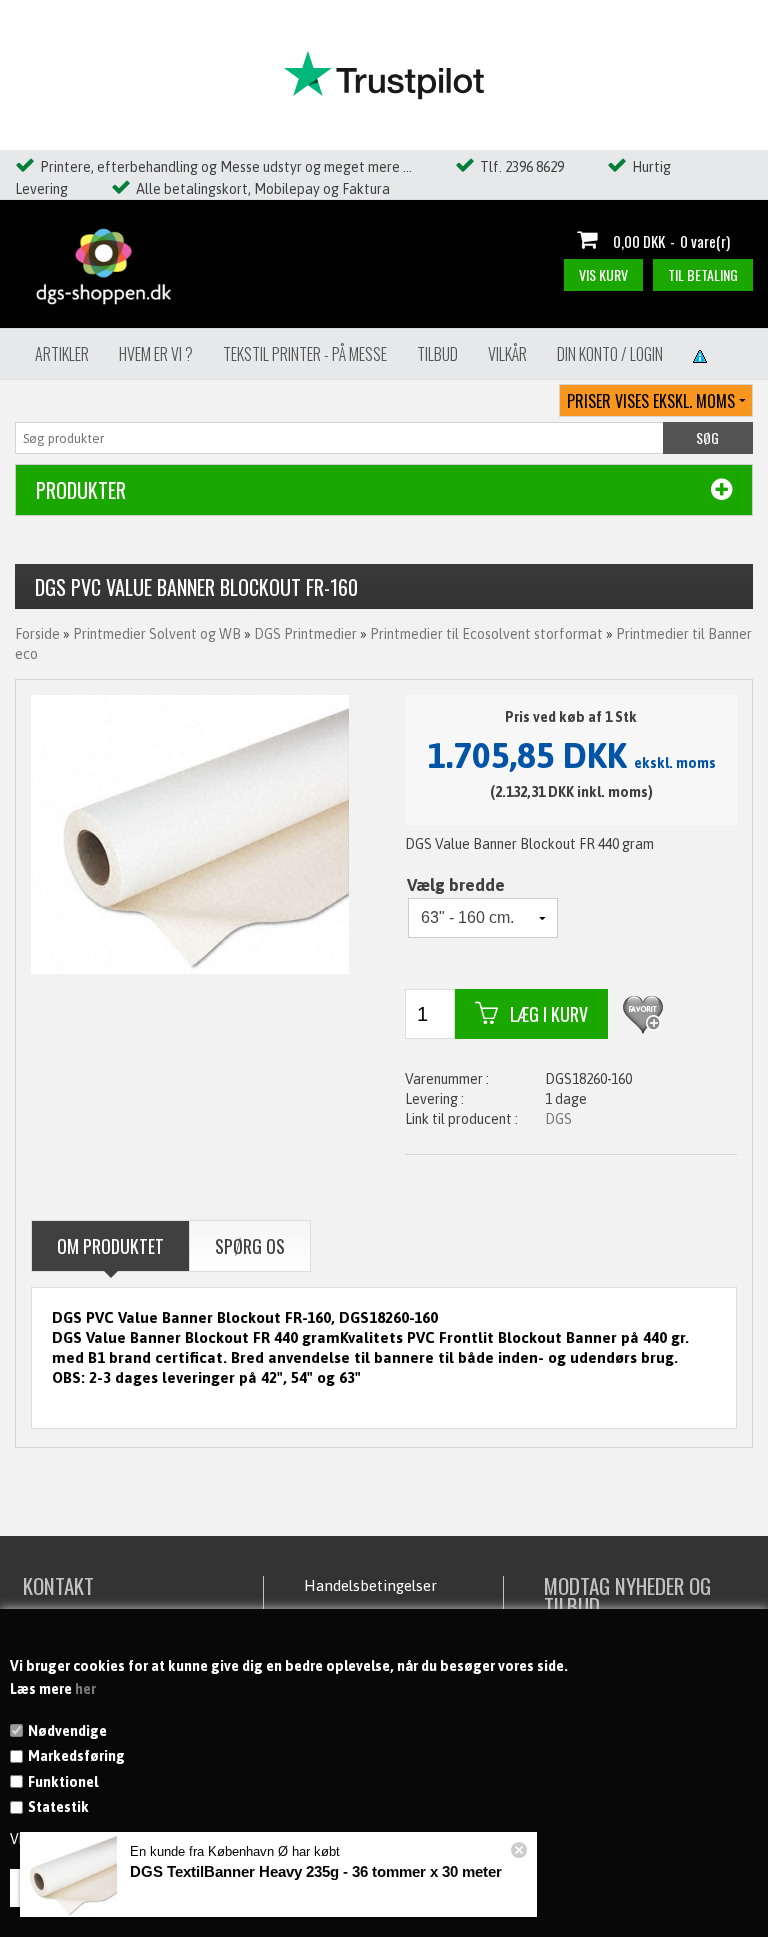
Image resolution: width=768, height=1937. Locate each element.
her (85, 1689)
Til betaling (703, 274)
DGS (558, 1119)
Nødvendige (67, 1731)
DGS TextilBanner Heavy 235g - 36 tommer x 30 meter (316, 1871)
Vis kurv (603, 274)
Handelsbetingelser (370, 1585)
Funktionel (63, 1782)
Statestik (58, 1807)
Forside (37, 634)
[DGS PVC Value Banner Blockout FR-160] (190, 833)
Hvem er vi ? (156, 354)
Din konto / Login (610, 354)
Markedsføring (76, 1756)
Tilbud (437, 354)
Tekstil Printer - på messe (305, 354)
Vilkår (507, 354)
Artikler (62, 354)
